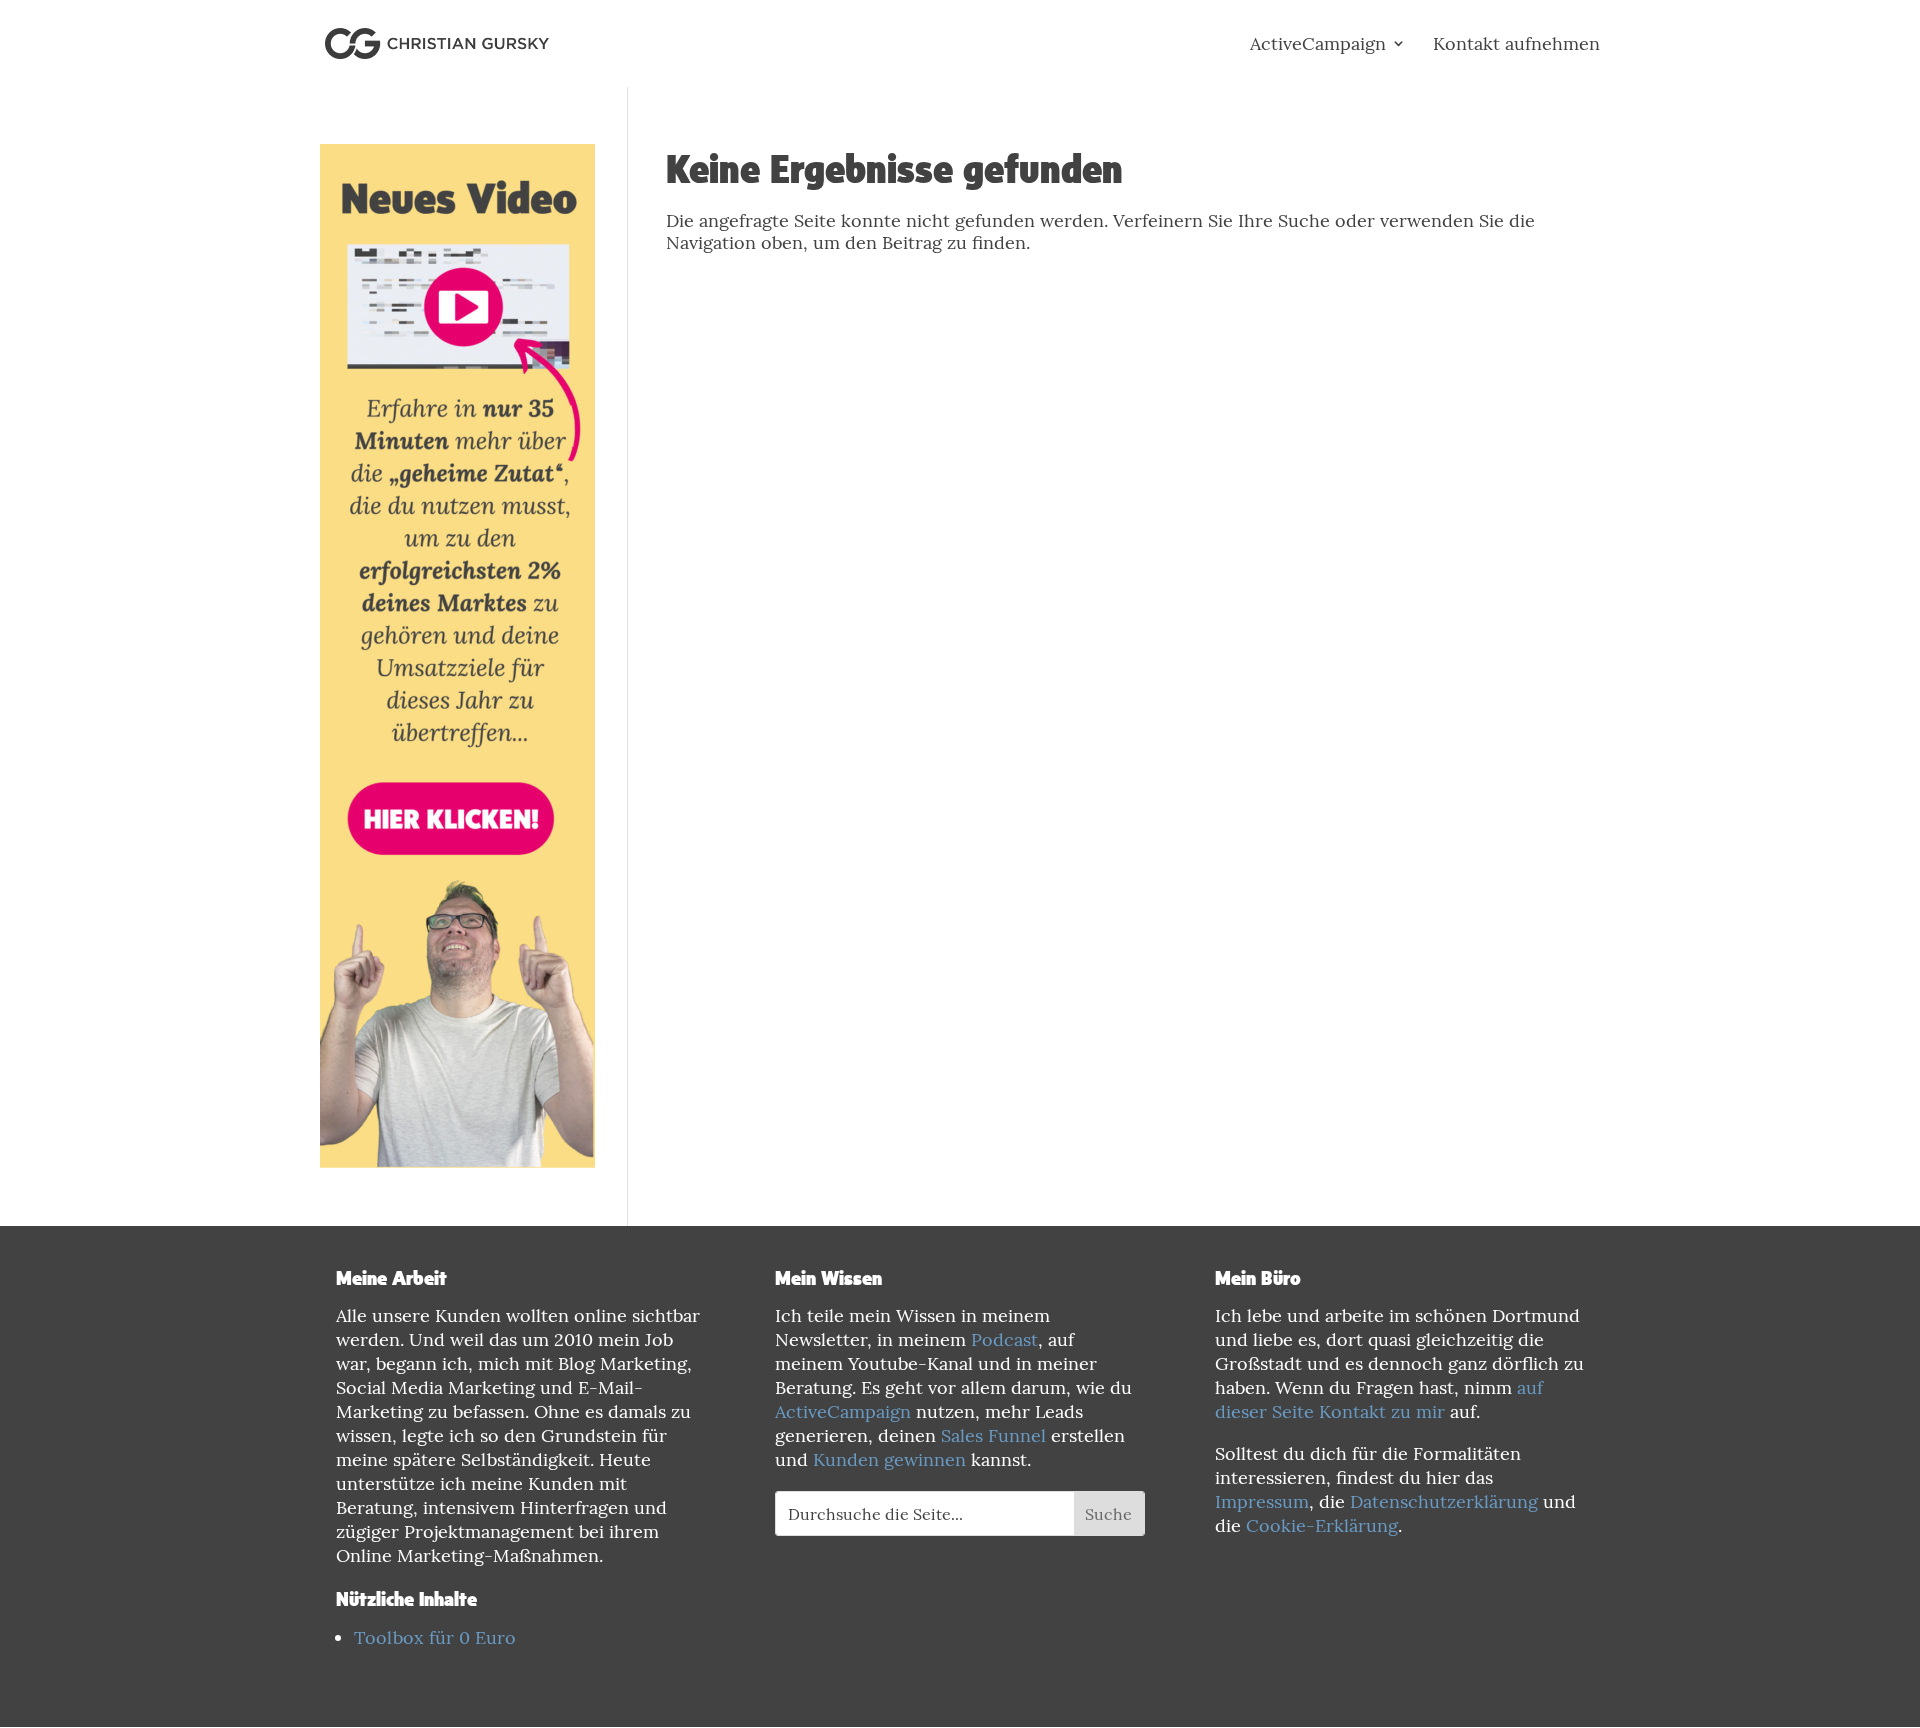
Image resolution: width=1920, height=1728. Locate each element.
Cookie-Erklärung (1322, 1525)
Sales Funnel (993, 1435)
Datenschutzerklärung (1444, 1501)
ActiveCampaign (1318, 43)
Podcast (1004, 1339)
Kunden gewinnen (889, 1459)
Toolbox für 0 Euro (435, 1637)
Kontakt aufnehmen (1516, 43)
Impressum (1262, 1501)
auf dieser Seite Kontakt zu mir (1379, 1399)
